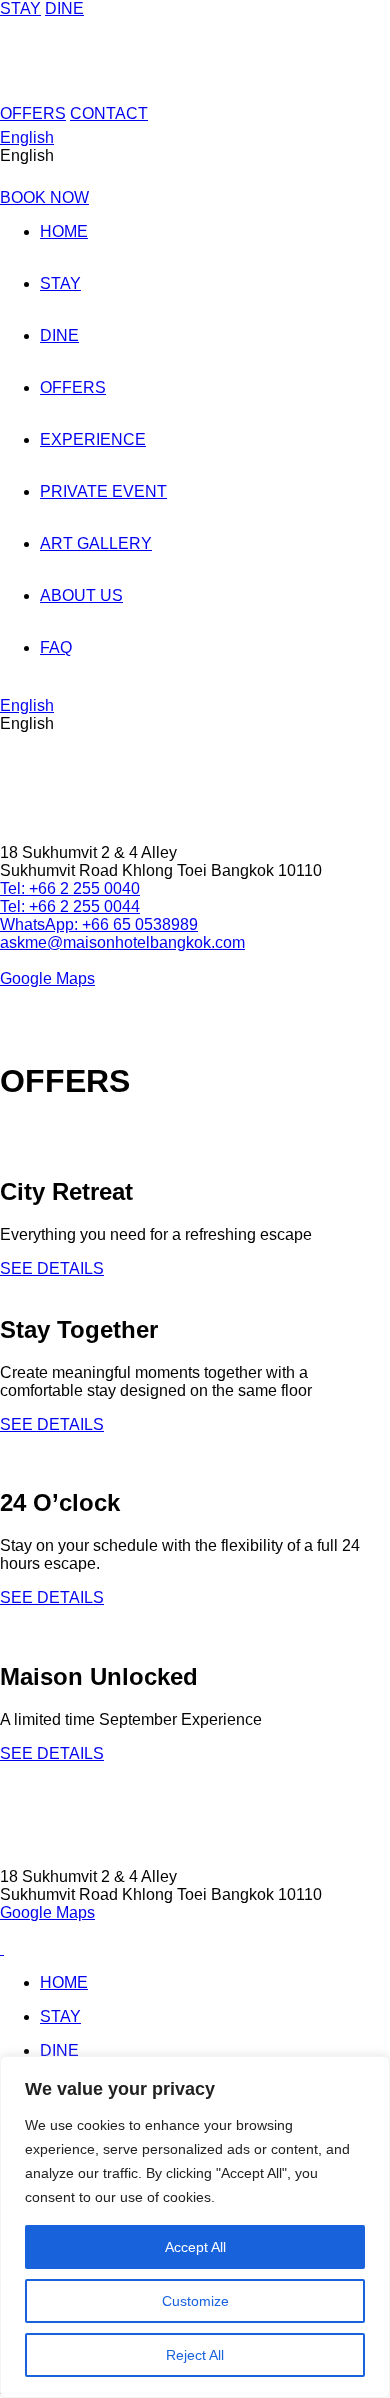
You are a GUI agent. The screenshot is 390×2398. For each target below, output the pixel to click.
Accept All (195, 2247)
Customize (195, 2301)
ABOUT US (81, 595)
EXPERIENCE (93, 439)
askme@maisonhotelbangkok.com (122, 942)
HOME (64, 231)
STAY (20, 8)
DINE (64, 8)
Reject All (195, 2355)
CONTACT (109, 113)
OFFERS (33, 113)
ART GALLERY (96, 543)
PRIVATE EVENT (103, 491)
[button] (195, 156)
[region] (195, 2227)
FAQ (56, 647)
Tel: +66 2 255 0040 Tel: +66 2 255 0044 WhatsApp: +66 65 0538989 (99, 906)
